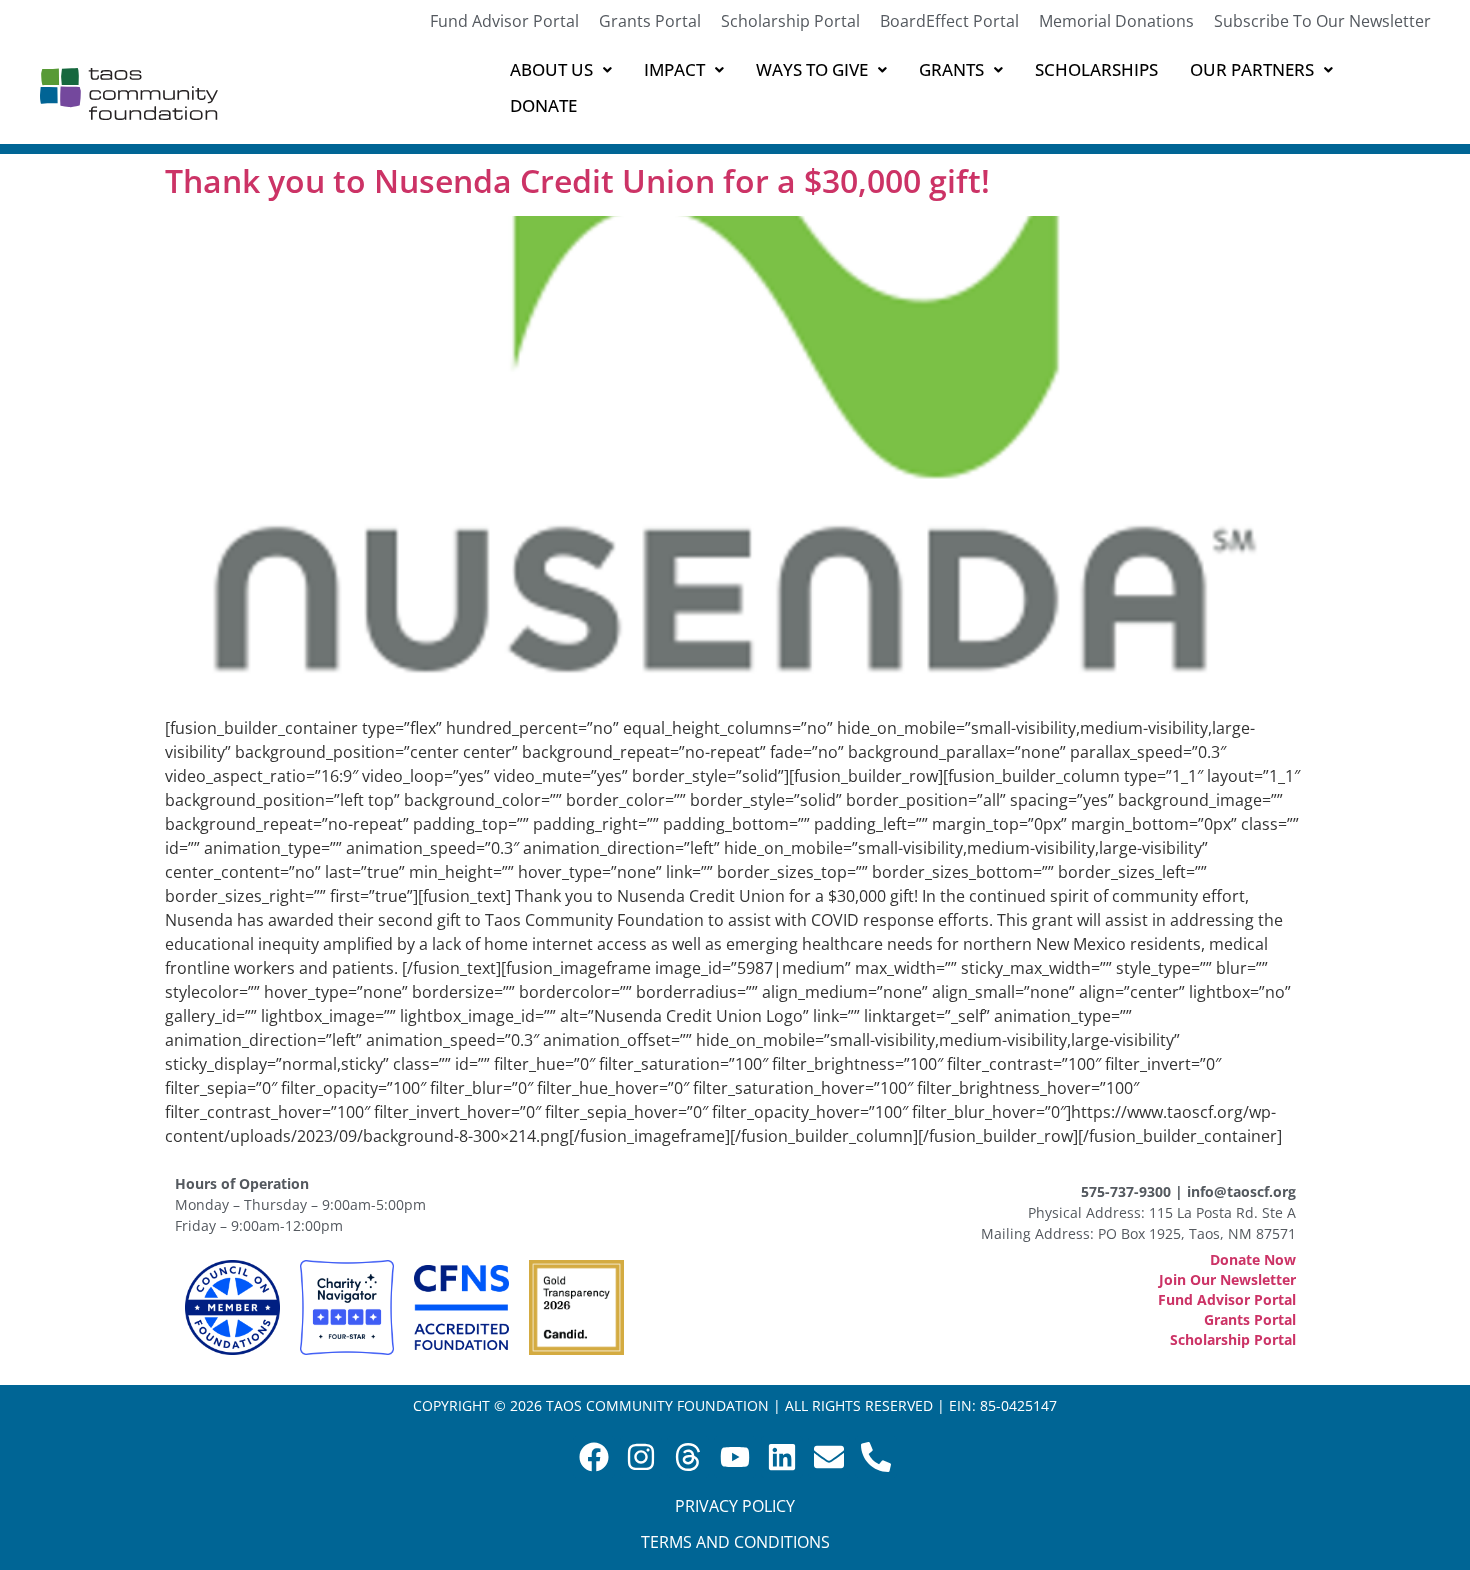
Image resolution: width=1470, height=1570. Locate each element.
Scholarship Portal (790, 21)
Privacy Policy (735, 1506)
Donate (543, 105)
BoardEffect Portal (949, 21)
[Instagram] (641, 1457)
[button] (561, 70)
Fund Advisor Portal (504, 21)
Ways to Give (812, 69)
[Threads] (688, 1457)
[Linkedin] (782, 1457)
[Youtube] (735, 1457)
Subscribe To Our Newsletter (1322, 21)
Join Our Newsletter (1227, 1279)
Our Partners (1252, 69)
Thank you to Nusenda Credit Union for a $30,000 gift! (577, 180)
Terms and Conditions (735, 1542)
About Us (551, 69)
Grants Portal (650, 21)
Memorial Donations (1116, 21)
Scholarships (1096, 69)
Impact (674, 69)
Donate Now (1253, 1259)
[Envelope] (829, 1457)
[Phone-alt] (876, 1457)
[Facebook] (594, 1457)
